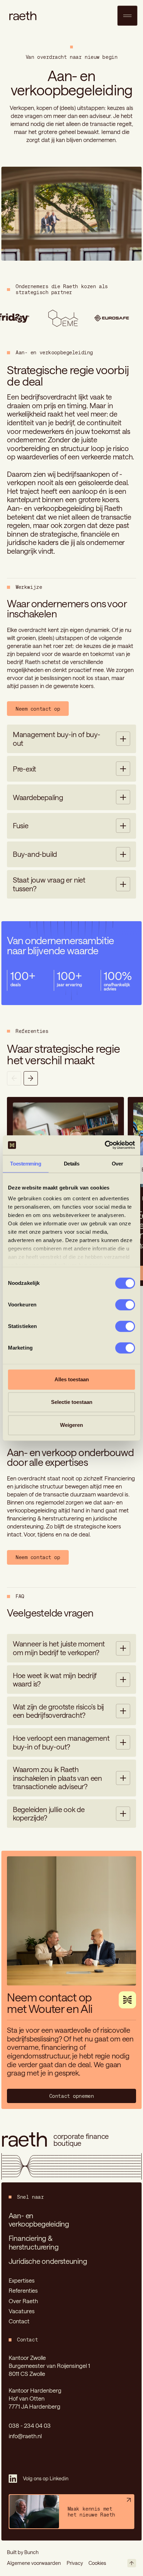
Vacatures (22, 2311)
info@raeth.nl (25, 2436)
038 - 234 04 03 (30, 2425)
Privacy (75, 2563)
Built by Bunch (23, 2552)
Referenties (23, 2290)
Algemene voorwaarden (34, 2563)
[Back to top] (132, 2563)
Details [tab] (72, 1164)
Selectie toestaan (72, 1402)
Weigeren (71, 1425)
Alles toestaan (72, 1379)
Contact (19, 2321)
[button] (71, 739)
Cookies (97, 2563)
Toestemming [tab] (26, 1164)
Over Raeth (23, 2301)
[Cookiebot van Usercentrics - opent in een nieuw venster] (105, 1145)
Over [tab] (117, 1164)
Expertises (22, 2280)
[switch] (125, 1305)
